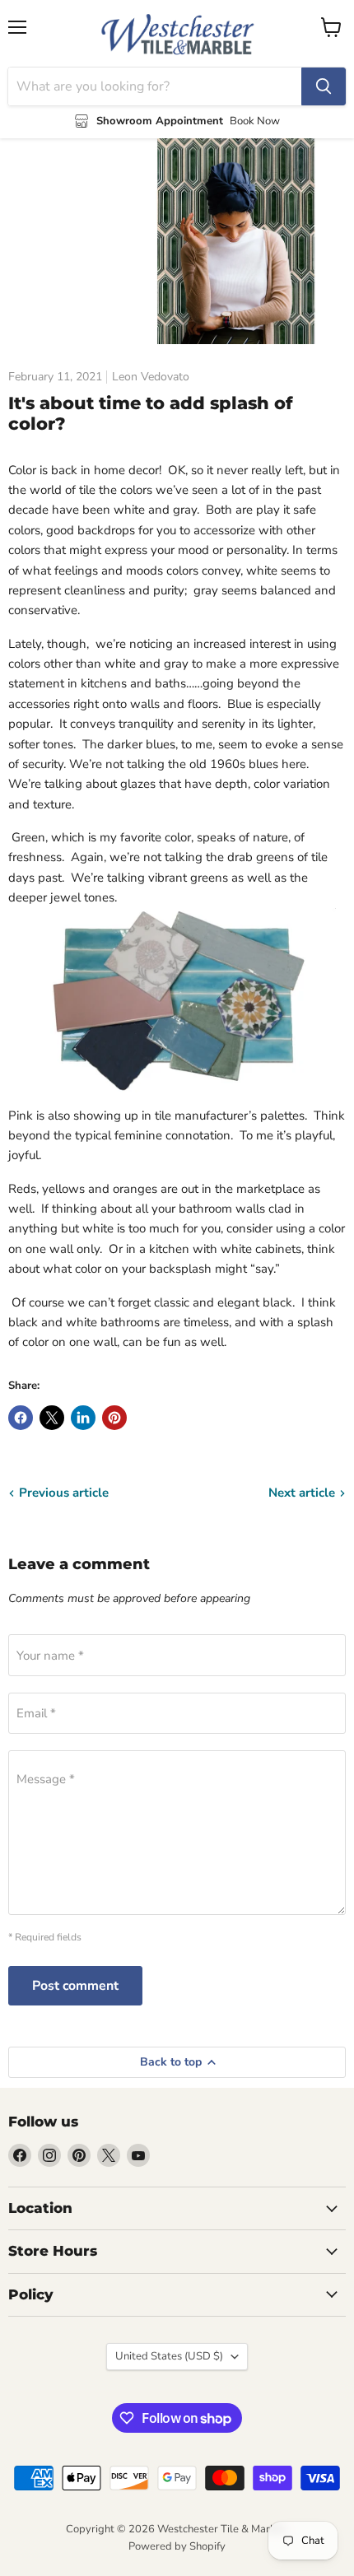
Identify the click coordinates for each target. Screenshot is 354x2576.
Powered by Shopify (177, 2546)
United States (169, 2356)
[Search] (324, 86)
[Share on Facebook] (21, 1418)
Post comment (75, 1986)
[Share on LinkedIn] (83, 1418)
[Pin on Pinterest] (114, 1418)
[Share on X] (52, 1418)
